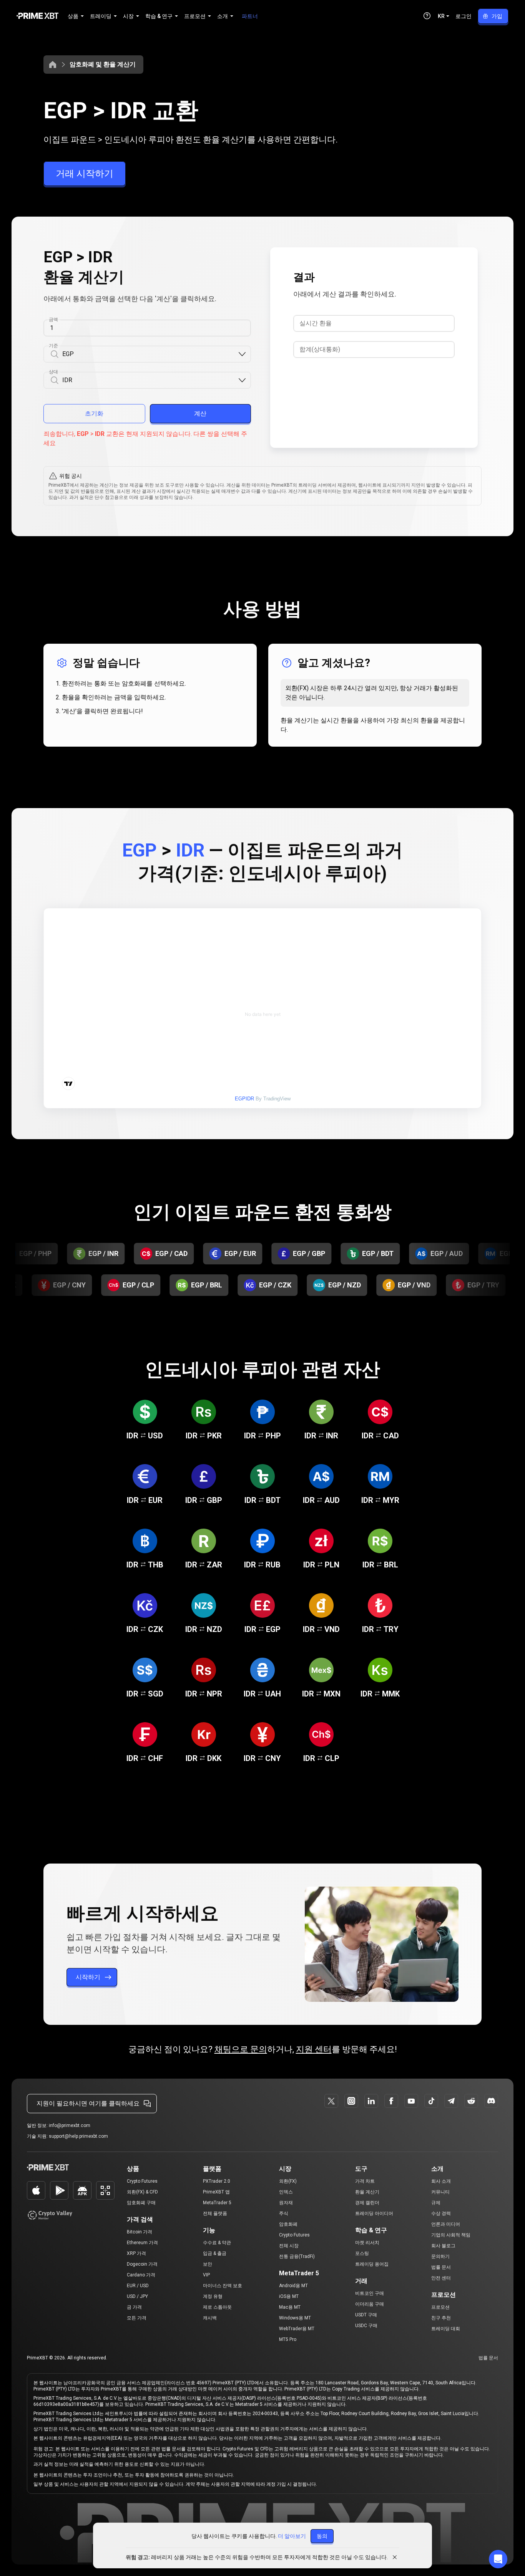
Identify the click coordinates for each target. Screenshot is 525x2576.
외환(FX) (288, 2181)
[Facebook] (391, 2101)
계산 (200, 413)
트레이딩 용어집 (372, 2264)
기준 (53, 346)
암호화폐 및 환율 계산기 (103, 64)
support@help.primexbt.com (78, 2136)
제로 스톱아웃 (217, 2307)
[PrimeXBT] (37, 16)
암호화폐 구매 (141, 2203)
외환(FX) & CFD (142, 2192)
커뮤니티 (440, 2192)
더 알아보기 (292, 2536)
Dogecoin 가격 (142, 2264)
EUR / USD (138, 2286)
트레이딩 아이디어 (374, 2213)
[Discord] (491, 2101)
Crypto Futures (142, 2181)
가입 (497, 16)
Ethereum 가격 (142, 2243)
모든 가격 (137, 2318)
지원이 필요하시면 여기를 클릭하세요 (88, 2103)
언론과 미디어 (446, 2224)
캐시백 (210, 2318)
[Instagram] (351, 2101)
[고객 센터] (427, 16)
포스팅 (362, 2253)
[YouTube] (411, 2101)
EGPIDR (244, 1099)
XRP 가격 (136, 2253)
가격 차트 (365, 2181)
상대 (53, 372)
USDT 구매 (366, 2315)
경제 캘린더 (367, 2203)
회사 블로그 (443, 2246)
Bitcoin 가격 (140, 2232)
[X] (331, 2101)
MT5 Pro (288, 2339)
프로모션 (440, 2307)
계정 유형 (213, 2296)
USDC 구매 (366, 2326)
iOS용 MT (289, 2296)
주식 (284, 2213)
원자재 (286, 2203)
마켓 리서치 (367, 2243)
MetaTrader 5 (217, 2203)
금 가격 (134, 2307)
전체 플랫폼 (215, 2213)
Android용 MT (293, 2286)
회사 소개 (441, 2181)
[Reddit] (471, 2101)
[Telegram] (451, 2101)
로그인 (464, 16)
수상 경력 (441, 2213)
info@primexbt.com (70, 2125)
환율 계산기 (367, 2192)
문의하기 (440, 2256)
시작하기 (88, 1977)
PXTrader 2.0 (217, 2181)
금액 (53, 320)
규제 (436, 2203)
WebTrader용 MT (297, 2329)
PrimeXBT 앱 (216, 2192)
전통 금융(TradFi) (297, 2256)
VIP (206, 2275)
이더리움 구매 (370, 2304)
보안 (208, 2264)
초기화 (94, 413)
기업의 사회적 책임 (451, 2235)
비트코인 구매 (370, 2293)
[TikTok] (431, 2101)
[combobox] (150, 354)
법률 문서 (441, 2267)
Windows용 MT (295, 2318)
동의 (322, 2536)
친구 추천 (441, 2318)
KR (441, 16)
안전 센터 (441, 2278)
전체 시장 (289, 2246)
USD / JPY (137, 2296)
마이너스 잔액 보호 (223, 2286)
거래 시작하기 (85, 174)
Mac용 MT (290, 2307)
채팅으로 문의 (241, 2049)
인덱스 (286, 2192)
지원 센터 (314, 2049)
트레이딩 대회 (446, 2329)
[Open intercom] (498, 2559)
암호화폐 (288, 2224)
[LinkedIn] (371, 2101)
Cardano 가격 (141, 2275)
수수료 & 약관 (217, 2243)
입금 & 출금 (215, 2253)
